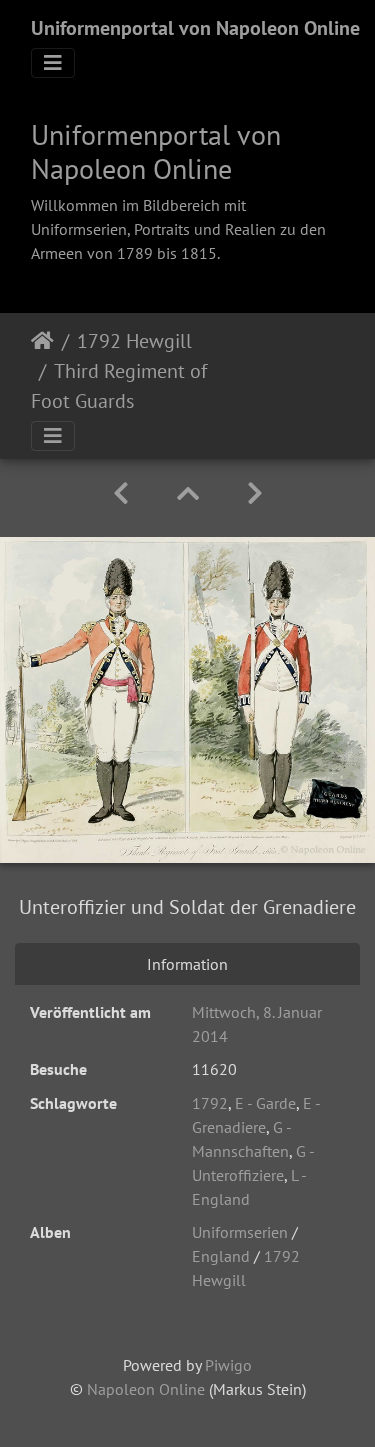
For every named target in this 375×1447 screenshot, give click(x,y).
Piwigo (228, 1365)
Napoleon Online (146, 1389)
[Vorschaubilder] (188, 493)
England (221, 1256)
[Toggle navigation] (53, 63)
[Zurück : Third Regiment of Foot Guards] (121, 493)
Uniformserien (240, 1232)
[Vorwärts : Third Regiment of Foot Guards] (255, 493)
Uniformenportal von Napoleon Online (195, 28)
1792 (210, 1103)
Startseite (42, 341)
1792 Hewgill (134, 341)
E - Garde (265, 1103)
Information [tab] (187, 964)
